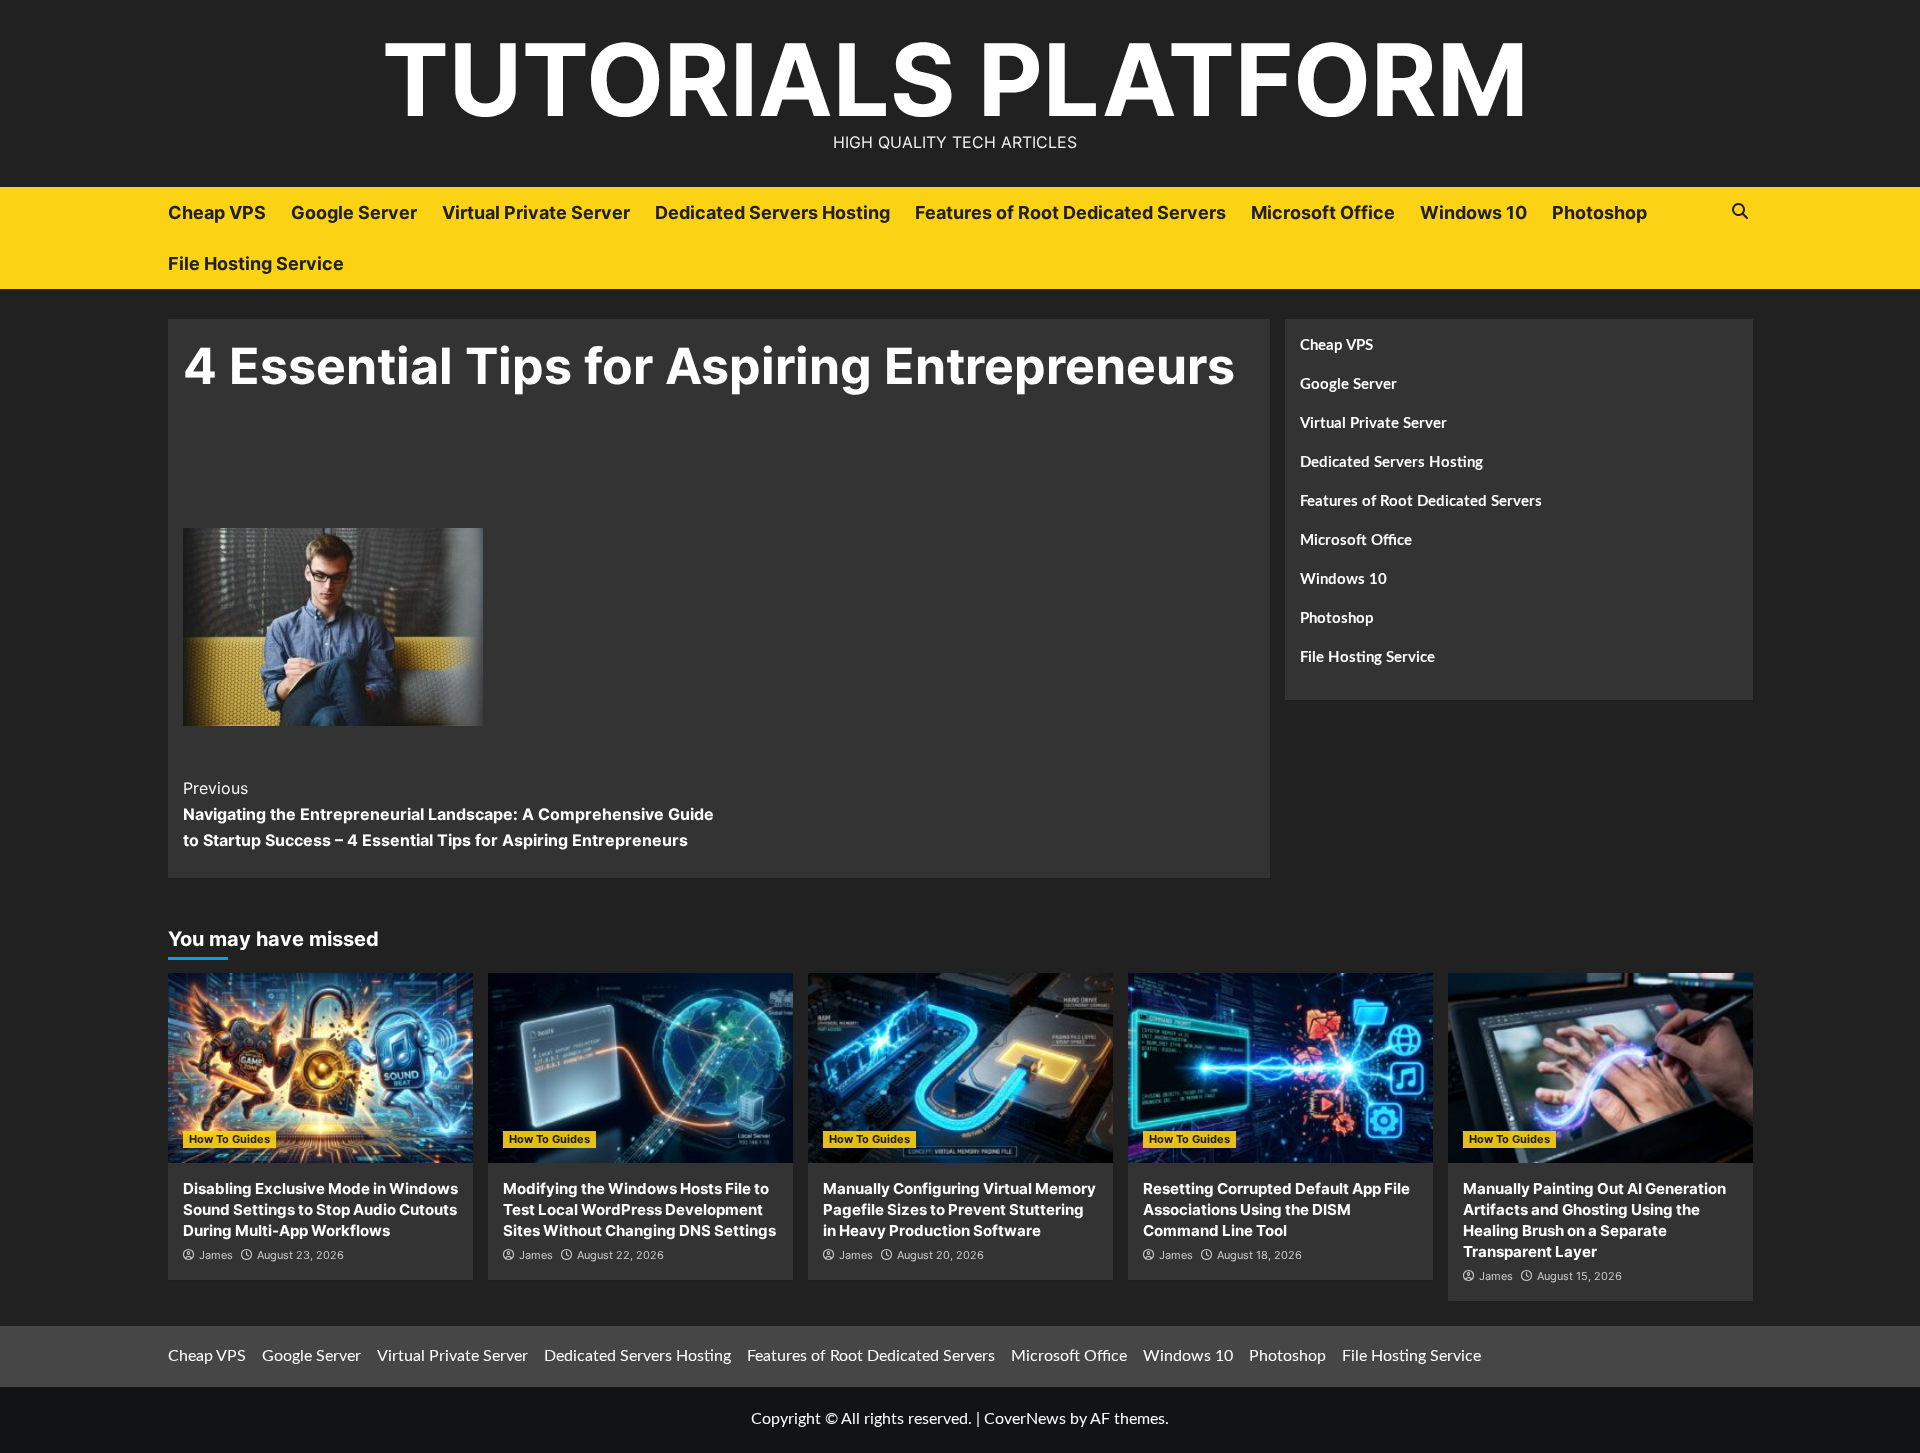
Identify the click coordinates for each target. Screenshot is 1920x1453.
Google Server (354, 212)
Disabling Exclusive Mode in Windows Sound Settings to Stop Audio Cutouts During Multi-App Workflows (320, 1209)
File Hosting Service (256, 263)
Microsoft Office (1323, 212)
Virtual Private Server (536, 212)
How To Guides (229, 1139)
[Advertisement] (719, 474)
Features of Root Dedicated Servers (1070, 212)
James (216, 1255)
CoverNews (1025, 1419)
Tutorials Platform (955, 79)
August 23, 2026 (300, 1255)
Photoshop (1599, 212)
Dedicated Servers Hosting (772, 212)
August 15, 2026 (1579, 1276)
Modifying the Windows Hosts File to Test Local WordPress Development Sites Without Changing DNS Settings (639, 1209)
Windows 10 (1473, 212)
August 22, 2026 (620, 1255)
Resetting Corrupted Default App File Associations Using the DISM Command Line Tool (1276, 1209)
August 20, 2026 (940, 1255)
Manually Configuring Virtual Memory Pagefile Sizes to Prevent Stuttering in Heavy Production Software (959, 1209)
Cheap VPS (217, 212)
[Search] (1740, 211)
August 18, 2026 (1259, 1255)
